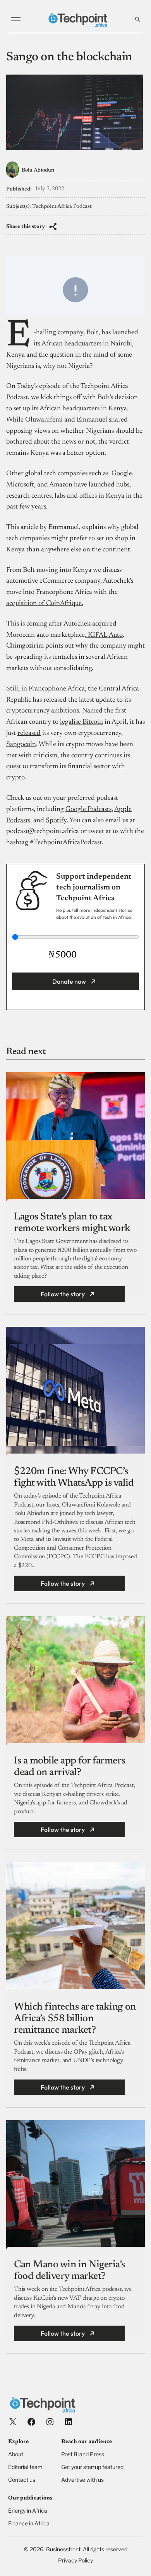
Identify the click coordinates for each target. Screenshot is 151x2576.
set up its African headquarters (57, 409)
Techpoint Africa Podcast (62, 207)
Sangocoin (21, 745)
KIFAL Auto (105, 635)
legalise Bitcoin (82, 722)
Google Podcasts (88, 809)
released (29, 733)
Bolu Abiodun (38, 170)
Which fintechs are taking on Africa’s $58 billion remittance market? (75, 2019)
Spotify (56, 821)
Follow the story (63, 1294)
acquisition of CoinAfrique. (45, 604)
